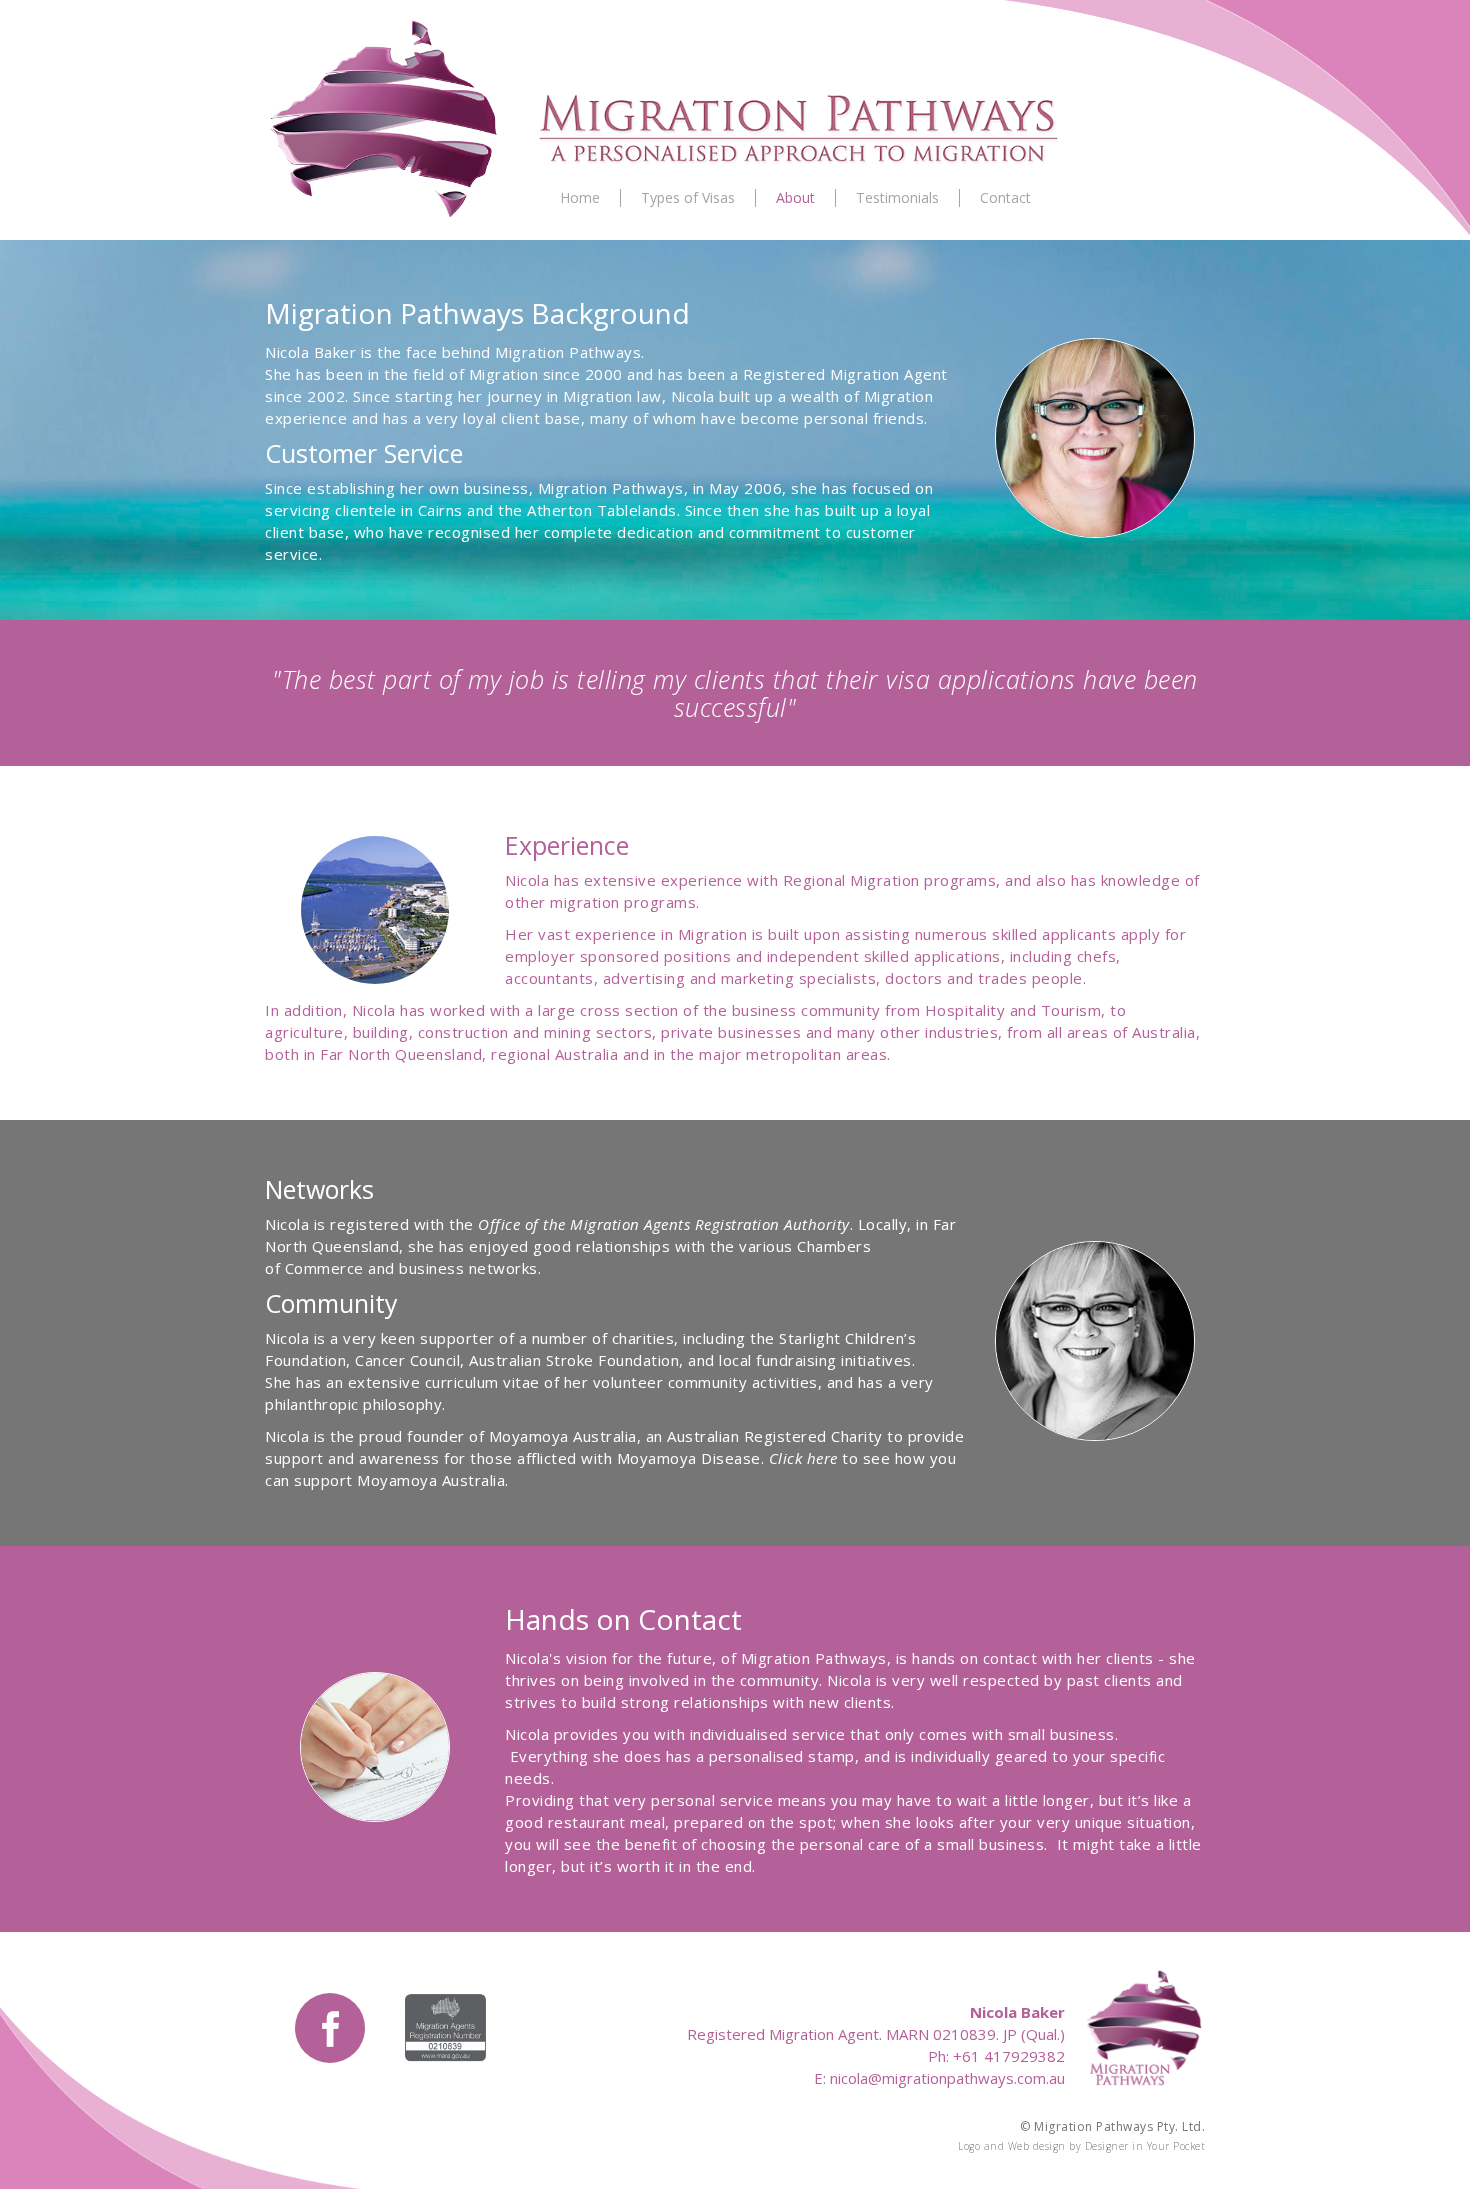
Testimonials (897, 198)
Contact (1005, 198)
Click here (803, 1458)
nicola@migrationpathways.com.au (947, 2078)
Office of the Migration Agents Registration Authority (664, 1224)
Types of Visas (688, 198)
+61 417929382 (1009, 2056)
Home (580, 198)
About (795, 198)
